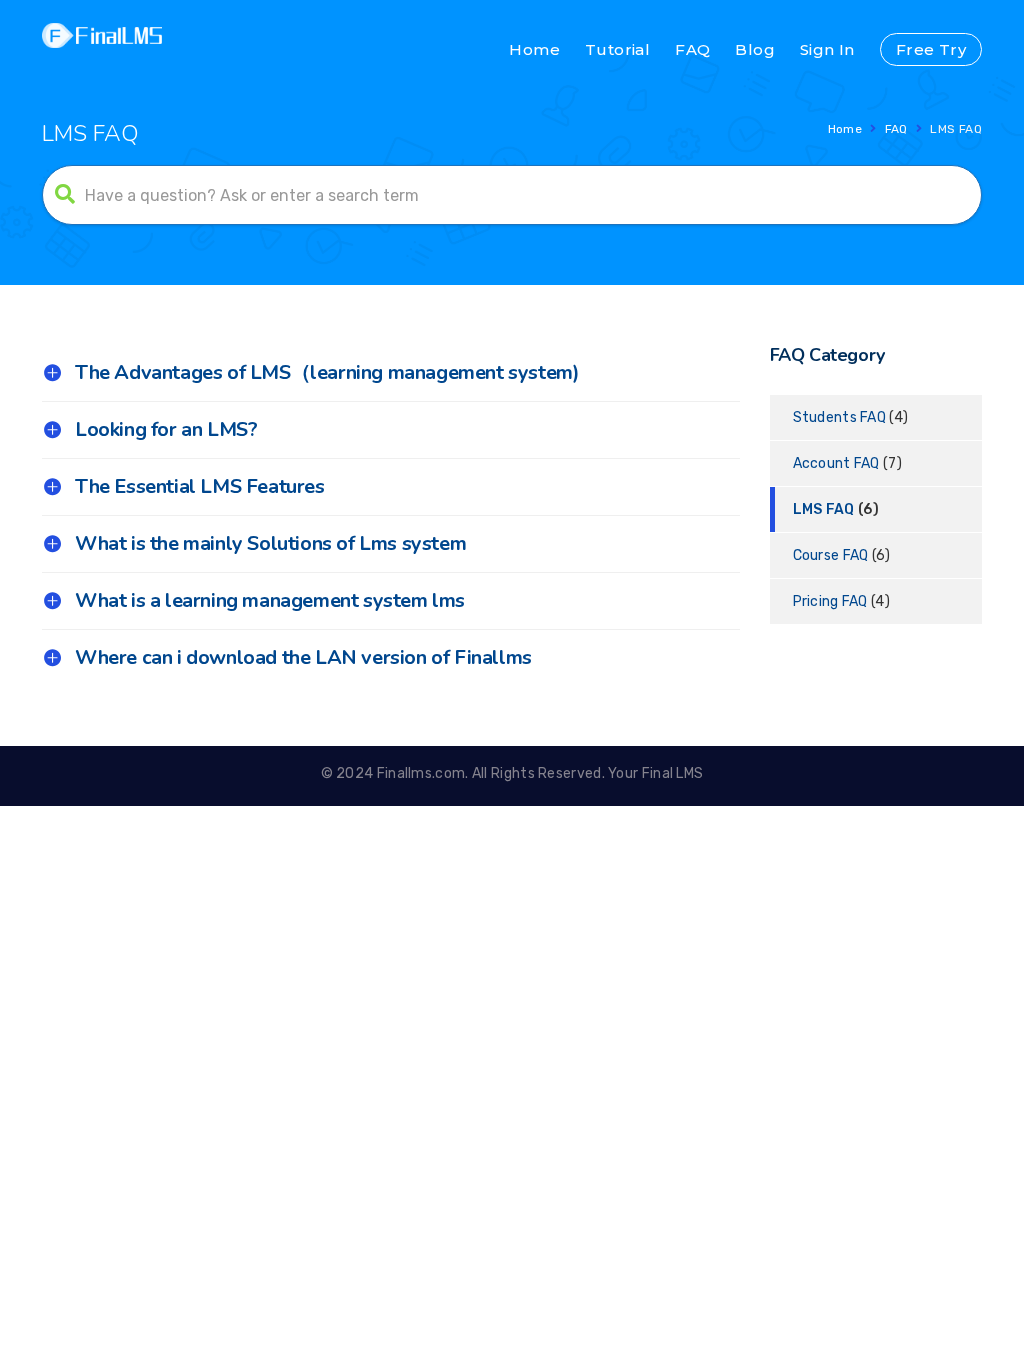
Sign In (827, 49)
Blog (755, 49)
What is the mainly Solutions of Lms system (270, 543)
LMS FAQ (824, 509)
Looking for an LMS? (166, 429)
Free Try (931, 49)
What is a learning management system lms (270, 600)
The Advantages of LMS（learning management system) (327, 372)
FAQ (692, 49)
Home (534, 49)
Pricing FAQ (830, 601)
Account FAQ (836, 463)
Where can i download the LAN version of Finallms (303, 657)
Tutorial (617, 49)
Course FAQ (831, 555)
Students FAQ (840, 417)
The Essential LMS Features (200, 486)
